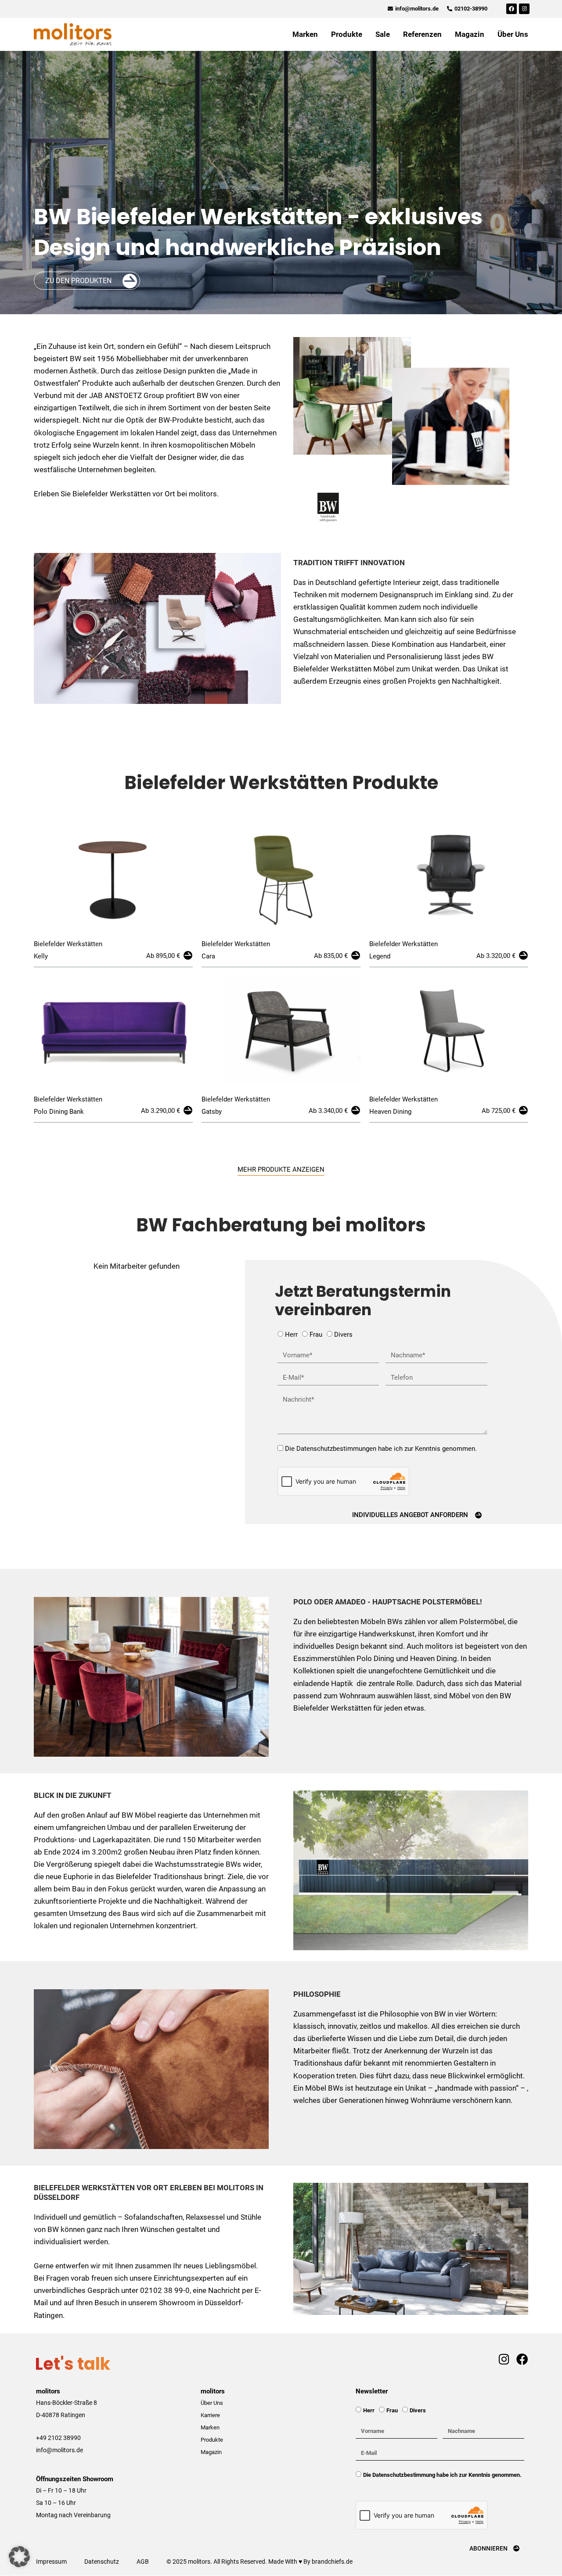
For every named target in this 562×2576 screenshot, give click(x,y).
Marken (305, 34)
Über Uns (513, 34)
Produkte (347, 34)
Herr (291, 1335)
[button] (19, 2557)
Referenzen (422, 34)
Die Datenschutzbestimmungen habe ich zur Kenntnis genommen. (381, 1449)
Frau (316, 1335)
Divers (343, 1335)
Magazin (470, 34)
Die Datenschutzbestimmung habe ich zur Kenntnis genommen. (442, 2475)
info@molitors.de (59, 2450)
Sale (383, 34)
